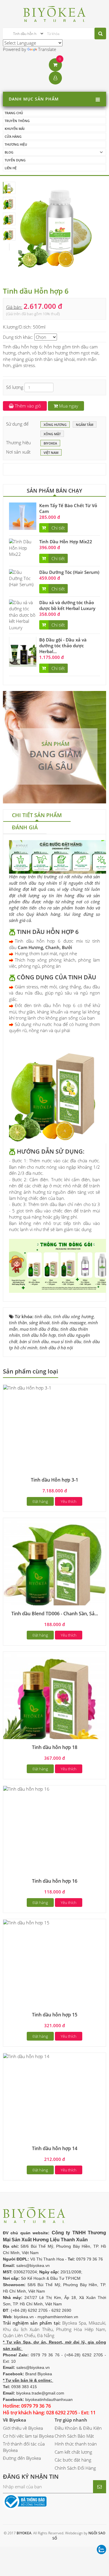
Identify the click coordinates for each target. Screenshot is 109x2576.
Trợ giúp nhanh (71, 2420)
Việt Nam (51, 453)
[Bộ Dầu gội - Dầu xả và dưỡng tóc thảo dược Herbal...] (23, 651)
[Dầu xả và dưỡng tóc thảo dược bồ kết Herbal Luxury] (23, 615)
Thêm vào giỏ (27, 406)
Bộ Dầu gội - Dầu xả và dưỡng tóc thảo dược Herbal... (63, 646)
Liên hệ (11, 168)
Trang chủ (14, 113)
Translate (47, 49)
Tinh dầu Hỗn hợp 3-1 (54, 1480)
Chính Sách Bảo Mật (74, 2436)
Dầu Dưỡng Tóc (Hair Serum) (69, 572)
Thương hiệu (16, 144)
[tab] (37, 816)
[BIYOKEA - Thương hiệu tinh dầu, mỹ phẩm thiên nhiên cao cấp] (54, 13)
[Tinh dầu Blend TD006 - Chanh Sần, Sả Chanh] (54, 1569)
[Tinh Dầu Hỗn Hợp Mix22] (23, 547)
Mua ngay (68, 406)
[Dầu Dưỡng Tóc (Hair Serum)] (23, 578)
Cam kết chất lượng (73, 2452)
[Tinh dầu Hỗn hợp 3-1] (27, 1387)
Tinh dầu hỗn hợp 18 (55, 1747)
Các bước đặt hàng (73, 2460)
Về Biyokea (15, 2420)
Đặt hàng (40, 1501)
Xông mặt (52, 434)
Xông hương (55, 425)
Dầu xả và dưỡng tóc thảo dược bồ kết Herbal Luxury (67, 605)
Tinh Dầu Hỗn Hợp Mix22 (66, 542)
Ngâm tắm (85, 425)
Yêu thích (69, 1501)
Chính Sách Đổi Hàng (75, 2468)
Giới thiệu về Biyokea (23, 2428)
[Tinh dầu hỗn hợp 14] (26, 2056)
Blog (9, 152)
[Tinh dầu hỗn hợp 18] (54, 1703)
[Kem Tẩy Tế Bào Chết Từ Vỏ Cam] (23, 516)
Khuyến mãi (15, 129)
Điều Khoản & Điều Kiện (78, 2428)
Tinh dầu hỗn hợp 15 (55, 2015)
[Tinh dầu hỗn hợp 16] (26, 1788)
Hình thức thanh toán (76, 2444)
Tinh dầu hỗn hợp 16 (55, 1881)
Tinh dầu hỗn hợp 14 (55, 2148)
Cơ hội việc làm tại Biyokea (28, 2436)
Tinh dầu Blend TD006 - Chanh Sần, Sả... (55, 1614)
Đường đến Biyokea (22, 2458)
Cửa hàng (13, 136)
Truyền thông (17, 121)
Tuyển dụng (15, 160)
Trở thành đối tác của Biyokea (24, 2447)
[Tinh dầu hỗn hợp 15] (26, 1922)
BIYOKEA (50, 443)
